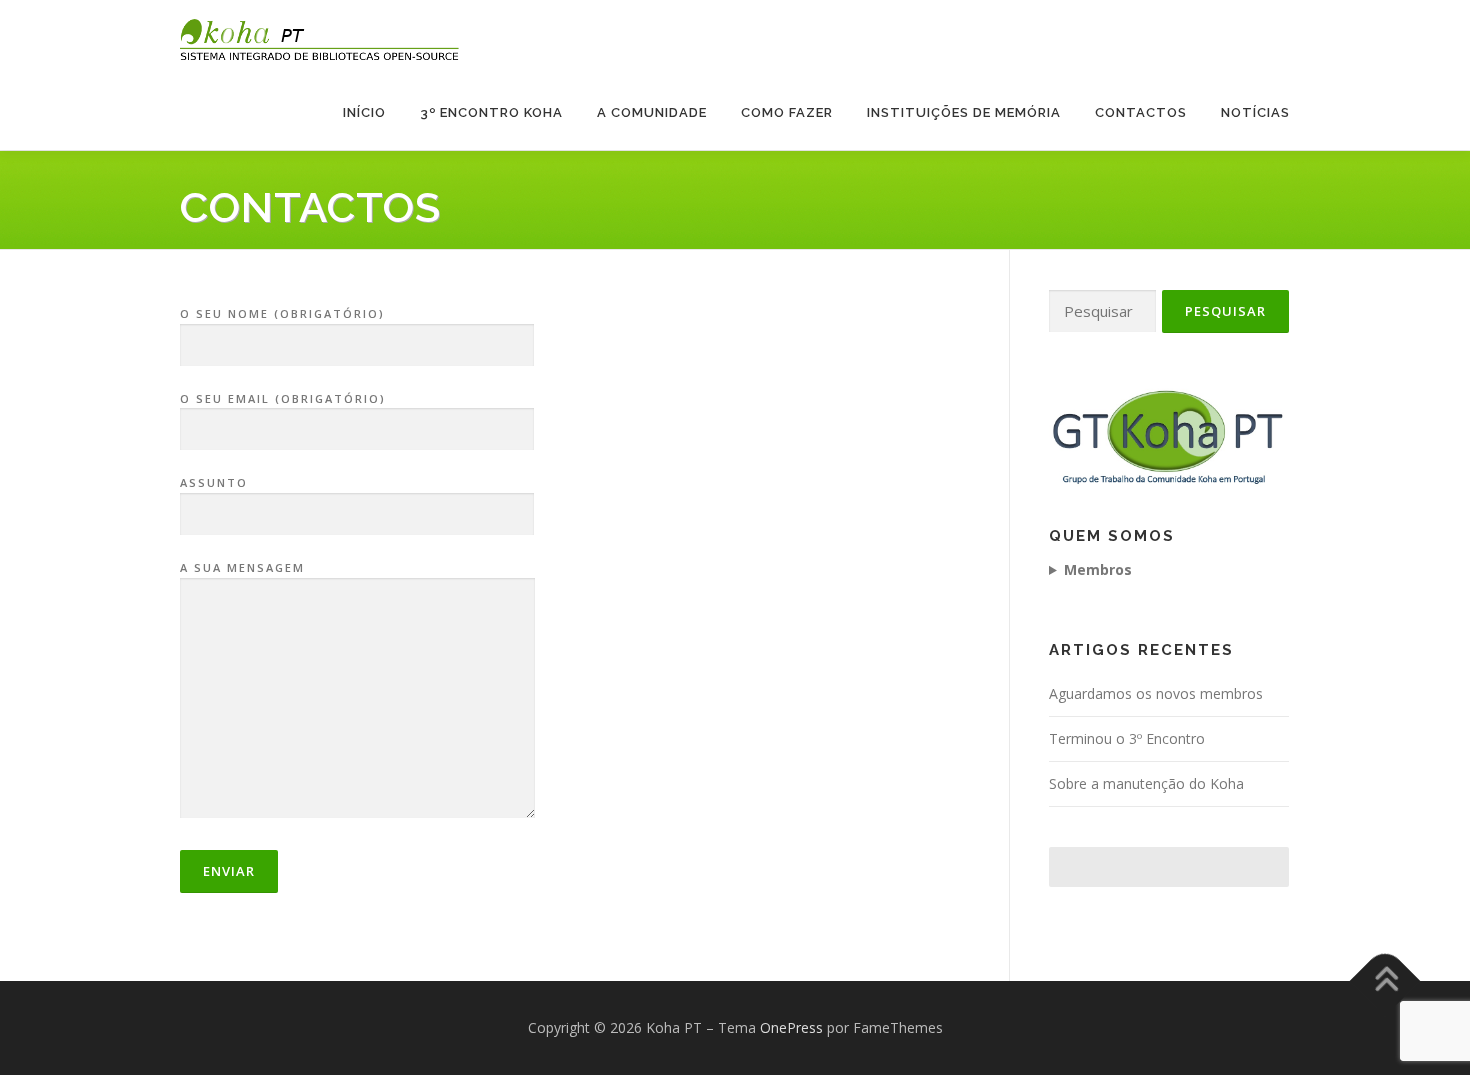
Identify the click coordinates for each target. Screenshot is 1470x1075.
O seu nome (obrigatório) (282, 313)
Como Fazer (787, 112)
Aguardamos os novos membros (1156, 693)
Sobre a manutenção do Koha (1146, 783)
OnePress (791, 1027)
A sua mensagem (242, 567)
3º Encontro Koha (491, 112)
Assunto (214, 482)
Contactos (1141, 112)
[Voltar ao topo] (1385, 981)
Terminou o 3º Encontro (1127, 738)
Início (364, 112)
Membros (1098, 569)
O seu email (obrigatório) (283, 398)
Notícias (1255, 112)
